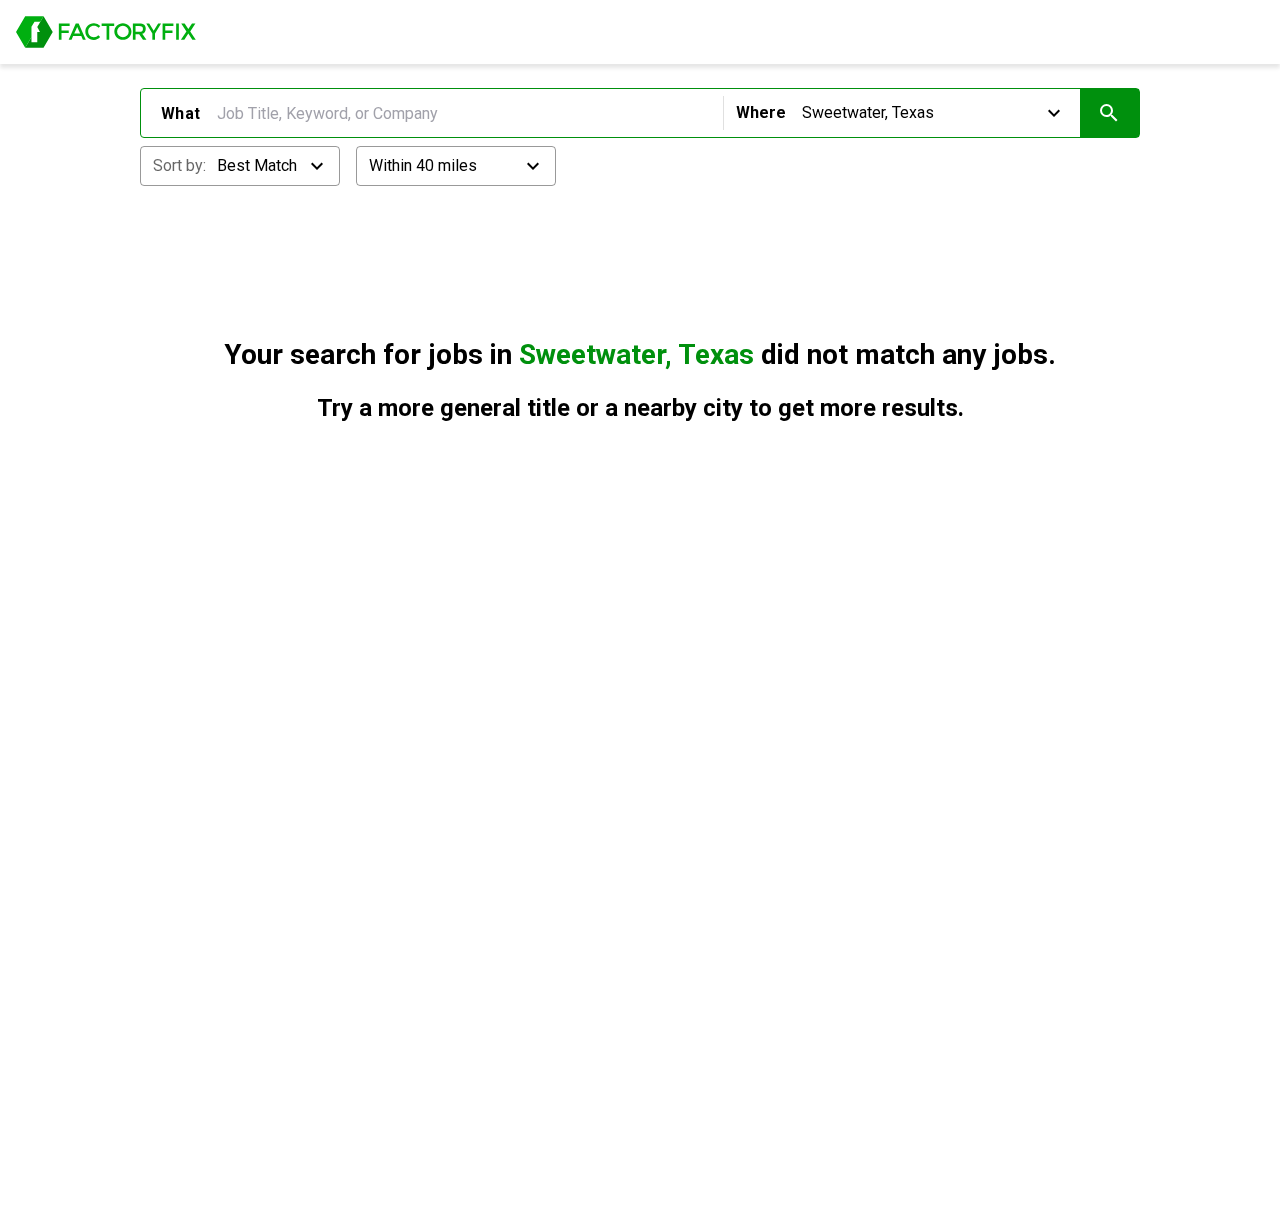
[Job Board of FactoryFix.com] (106, 32)
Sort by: (179, 165)
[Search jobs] (1109, 113)
